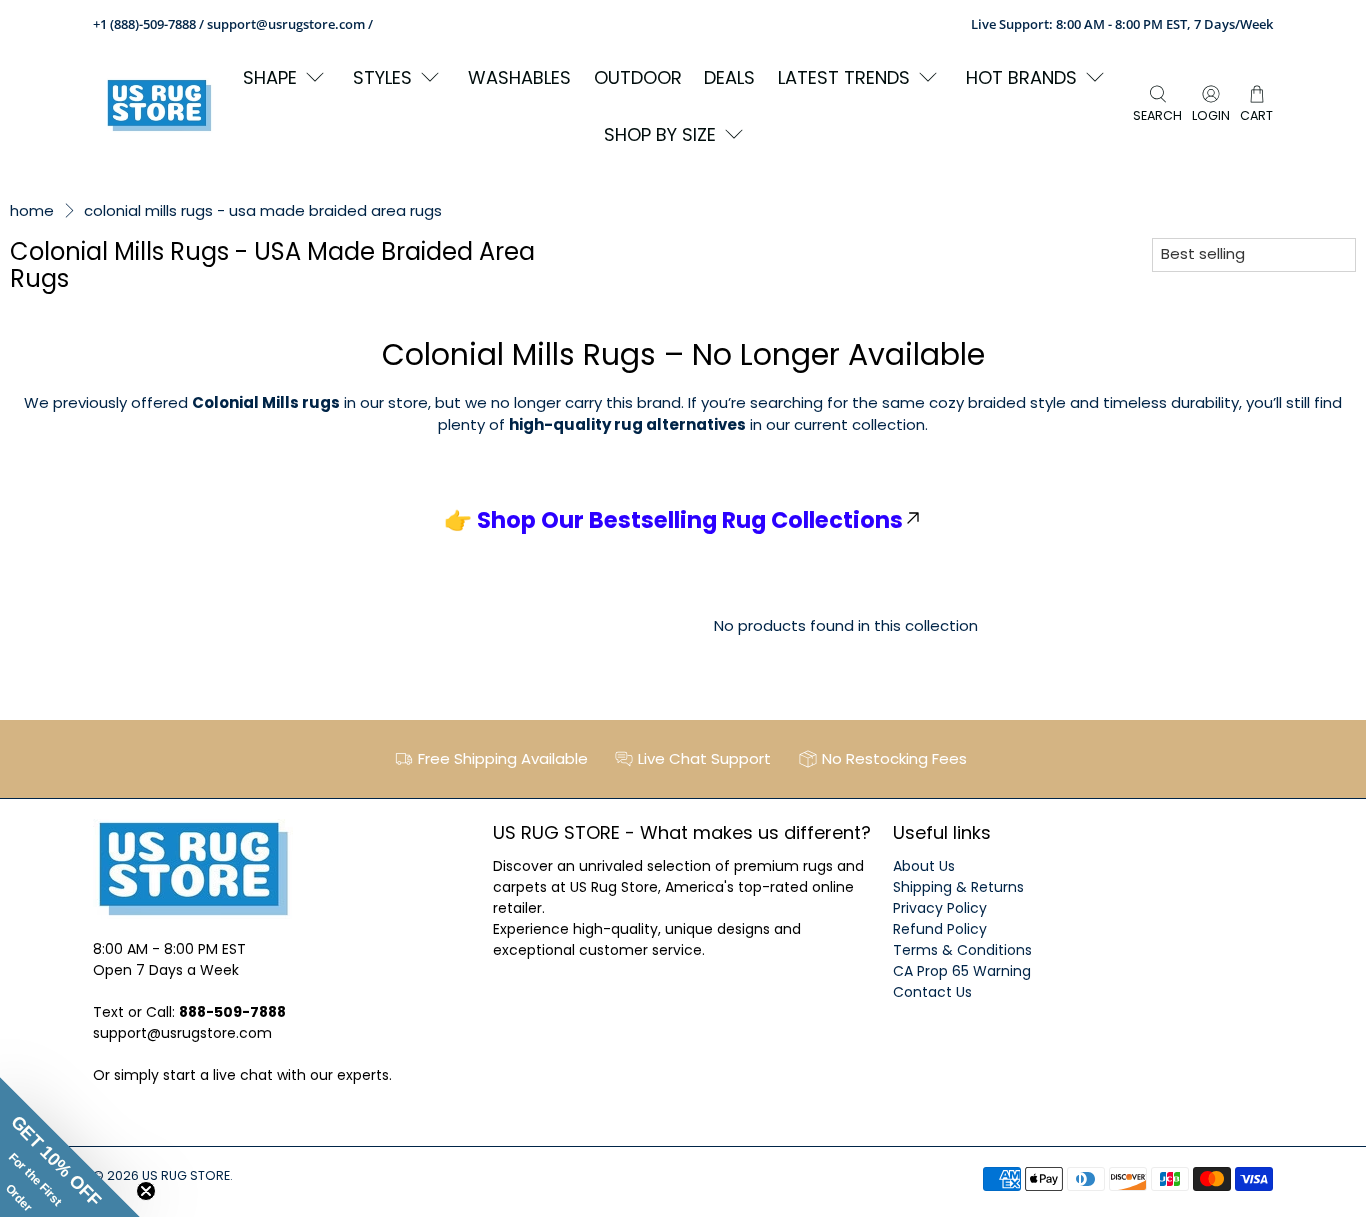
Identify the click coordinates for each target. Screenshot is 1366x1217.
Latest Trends (844, 77)
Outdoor (638, 77)
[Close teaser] (146, 1191)
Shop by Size (660, 134)
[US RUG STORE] (159, 105)
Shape (270, 77)
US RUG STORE (186, 1175)
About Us (924, 866)
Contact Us (932, 992)
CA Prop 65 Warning (962, 971)
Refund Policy (940, 929)
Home (32, 210)
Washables (519, 77)
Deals (729, 77)
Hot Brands (1021, 77)
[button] (70, 1147)
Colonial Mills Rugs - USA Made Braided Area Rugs (263, 210)
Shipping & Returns (958, 887)
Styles (382, 77)
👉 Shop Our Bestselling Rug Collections (673, 520)
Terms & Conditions (962, 950)
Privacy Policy (940, 908)
